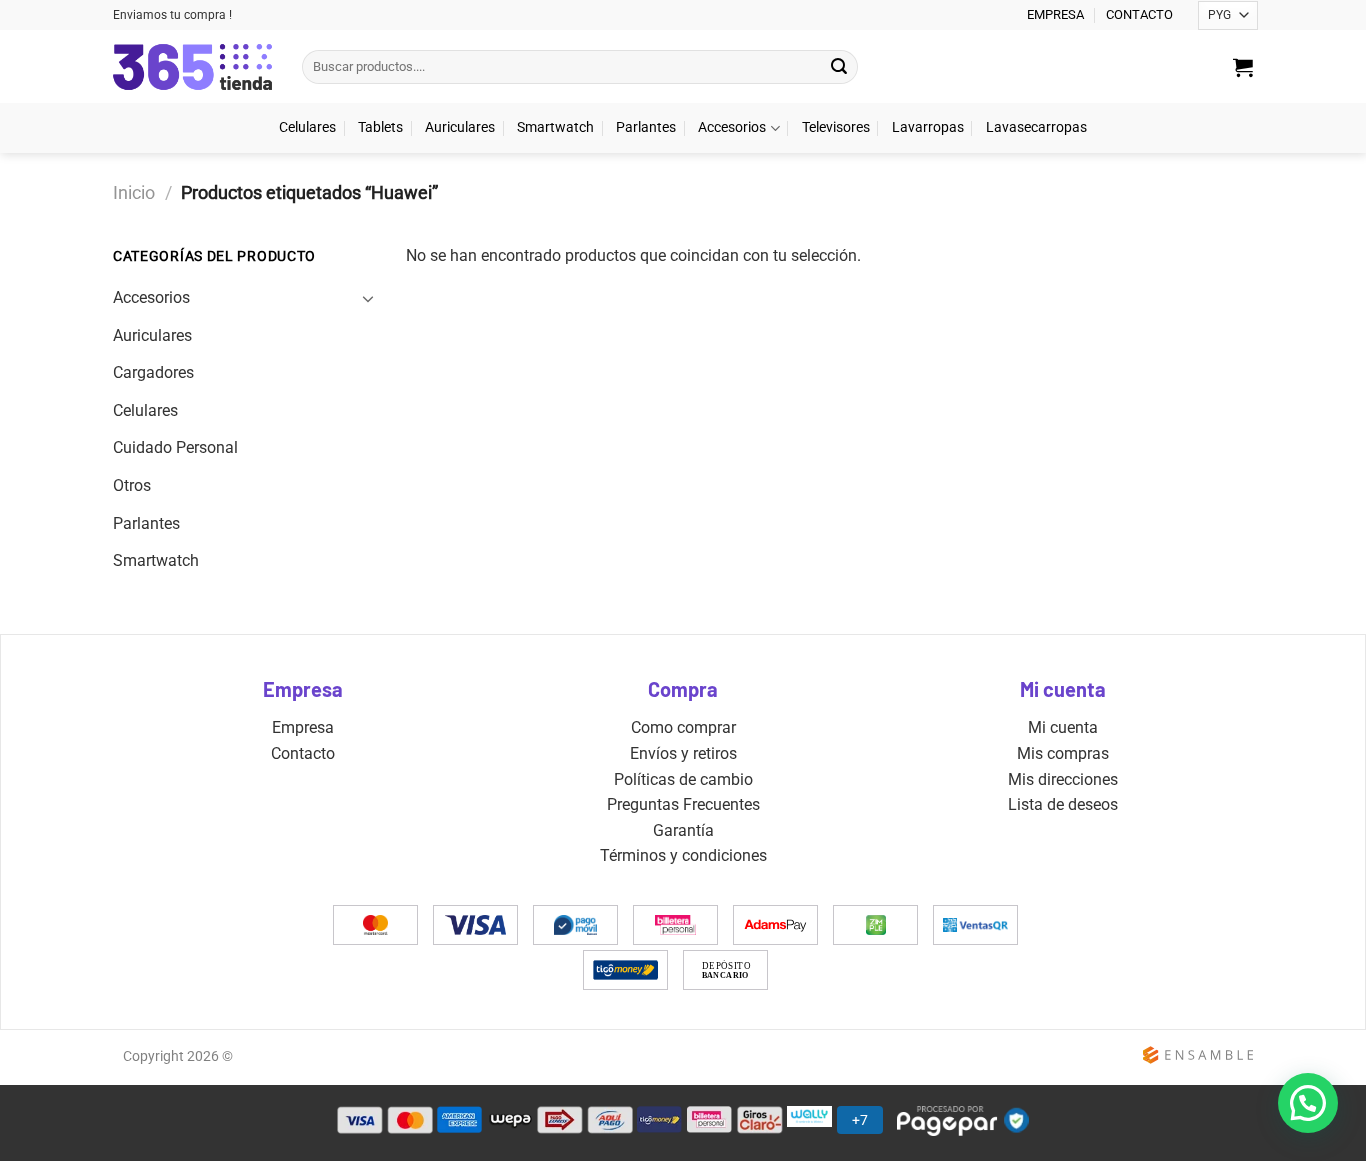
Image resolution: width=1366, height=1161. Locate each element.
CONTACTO (1139, 14)
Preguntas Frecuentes (683, 804)
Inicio (134, 192)
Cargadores (153, 372)
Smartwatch (555, 127)
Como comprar (683, 727)
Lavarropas (928, 127)
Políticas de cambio (683, 779)
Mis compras (1063, 753)
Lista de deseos (1063, 804)
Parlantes (646, 127)
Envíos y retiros (683, 753)
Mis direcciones (1063, 779)
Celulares (307, 127)
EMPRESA (1055, 14)
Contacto (303, 753)
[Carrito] (1243, 67)
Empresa (303, 727)
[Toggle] (368, 298)
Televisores (836, 127)
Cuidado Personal (175, 447)
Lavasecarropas (1036, 127)
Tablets (380, 127)
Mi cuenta (1063, 727)
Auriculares (460, 127)
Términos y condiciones (683, 855)
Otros (132, 485)
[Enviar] (839, 67)
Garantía (683, 830)
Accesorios (732, 127)
